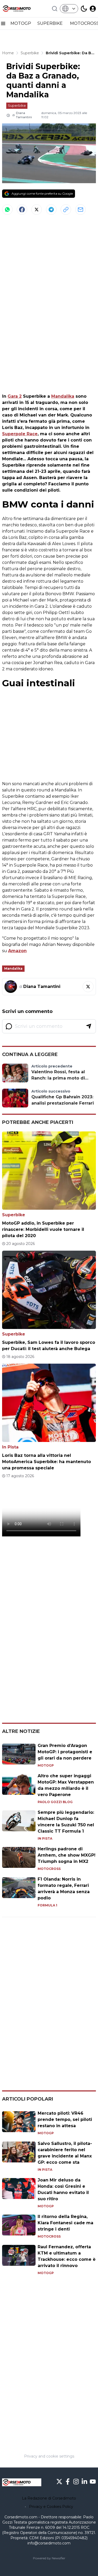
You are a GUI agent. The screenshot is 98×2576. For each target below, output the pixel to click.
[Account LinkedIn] (84, 2482)
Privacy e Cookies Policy (51, 2507)
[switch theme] (84, 9)
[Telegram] (51, 210)
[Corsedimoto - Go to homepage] (22, 2482)
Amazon (17, 951)
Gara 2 (15, 396)
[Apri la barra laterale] (3, 23)
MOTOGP (21, 23)
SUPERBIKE (51, 23)
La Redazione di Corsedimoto (49, 2498)
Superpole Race (20, 434)
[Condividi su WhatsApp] (7, 210)
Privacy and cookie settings (49, 2456)
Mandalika (63, 396)
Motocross (49, 1869)
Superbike (17, 105)
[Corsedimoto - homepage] (22, 9)
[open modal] (93, 9)
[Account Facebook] (68, 2482)
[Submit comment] (89, 1026)
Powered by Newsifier (49, 2558)
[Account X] (59, 2482)
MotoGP (46, 1765)
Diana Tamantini (24, 115)
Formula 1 (47, 1905)
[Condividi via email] (80, 210)
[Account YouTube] (93, 2482)
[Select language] (69, 9)
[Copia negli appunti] (66, 210)
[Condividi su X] (37, 210)
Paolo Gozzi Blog (55, 1802)
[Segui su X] (88, 987)
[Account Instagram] (76, 2482)
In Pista (10, 1447)
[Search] (55, 9)
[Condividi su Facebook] (22, 210)
